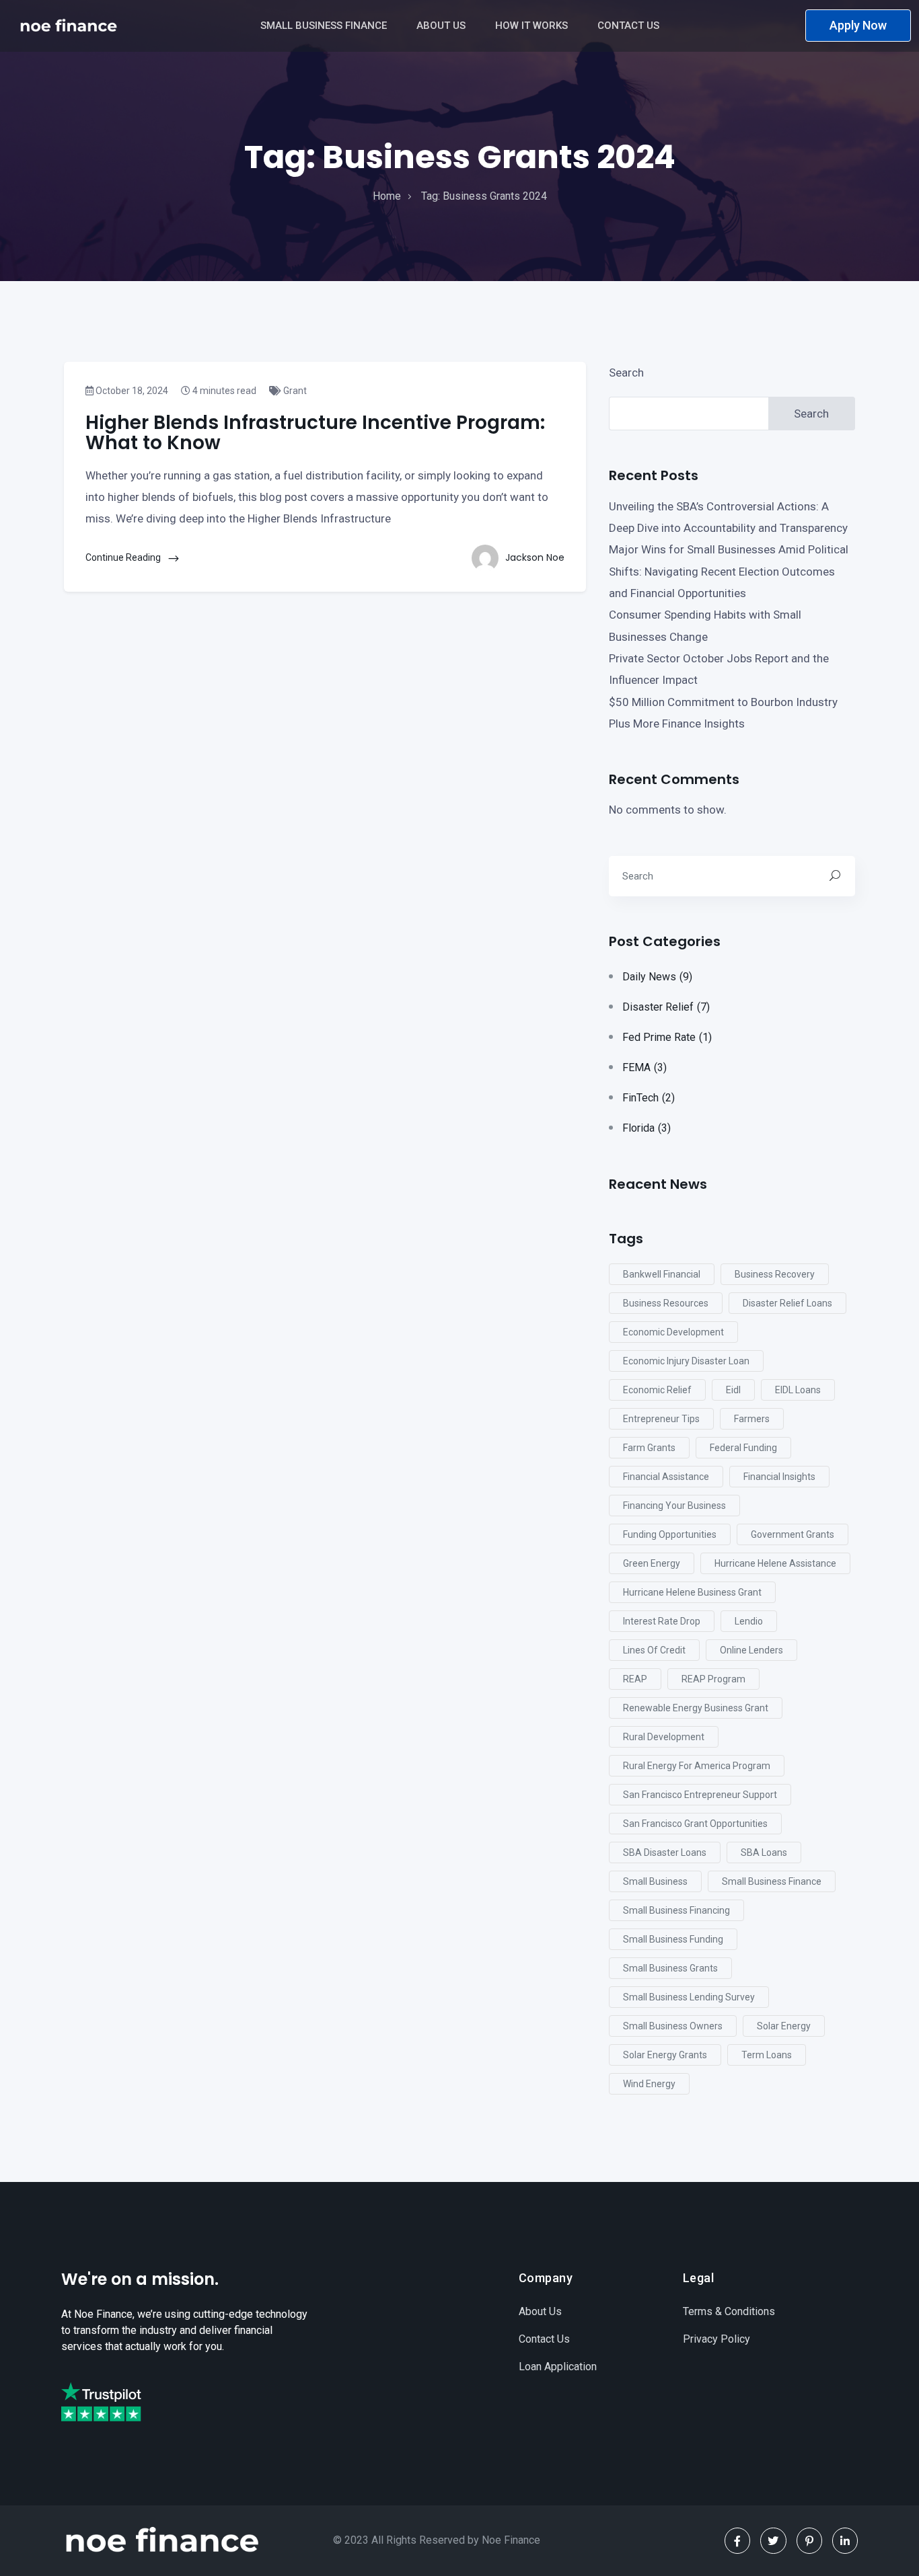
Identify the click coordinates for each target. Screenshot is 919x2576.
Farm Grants (649, 1448)
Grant (294, 391)
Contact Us (630, 26)
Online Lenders (751, 1650)
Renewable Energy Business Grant (696, 1708)
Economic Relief (657, 1390)
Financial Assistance (666, 1477)
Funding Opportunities (670, 1534)
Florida (647, 1128)
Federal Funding (743, 1448)
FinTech (649, 1098)
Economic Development (673, 1332)
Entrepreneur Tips (661, 1419)
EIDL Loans (798, 1390)
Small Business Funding (673, 1939)
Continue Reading (124, 557)
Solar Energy (784, 2026)
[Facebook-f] (737, 2540)
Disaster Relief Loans (787, 1303)
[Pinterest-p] (809, 2540)
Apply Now (858, 25)
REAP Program (713, 1679)
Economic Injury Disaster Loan (686, 1361)
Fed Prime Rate (667, 1037)
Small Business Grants (670, 1968)
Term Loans (767, 2055)
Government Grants (793, 1534)
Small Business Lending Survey (689, 1997)
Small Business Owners (673, 2026)
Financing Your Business (674, 1506)
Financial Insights (779, 1477)
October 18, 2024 (131, 391)
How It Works (533, 26)
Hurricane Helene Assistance (775, 1563)
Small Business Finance (325, 26)
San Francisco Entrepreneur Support (700, 1795)
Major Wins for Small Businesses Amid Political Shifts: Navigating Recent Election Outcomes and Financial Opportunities (729, 571)
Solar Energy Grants (665, 2055)
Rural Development (664, 1737)
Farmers (752, 1419)
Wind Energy (649, 2084)
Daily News (657, 977)
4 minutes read (223, 391)
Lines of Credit (654, 1650)
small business (655, 1881)
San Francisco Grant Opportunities (695, 1824)
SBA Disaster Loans (665, 1852)
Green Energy (652, 1563)
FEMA (645, 1067)
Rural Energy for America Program (697, 1766)
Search (626, 373)
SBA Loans (764, 1852)
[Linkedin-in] (845, 2540)
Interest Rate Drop (662, 1621)
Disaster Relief (666, 1007)
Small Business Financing (676, 1910)
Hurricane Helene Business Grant (692, 1592)
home (387, 196)
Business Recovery (775, 1274)
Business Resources (666, 1303)
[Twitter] (773, 2540)
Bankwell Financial (662, 1274)
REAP (635, 1679)
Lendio (749, 1621)
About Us (442, 26)
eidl (733, 1390)
